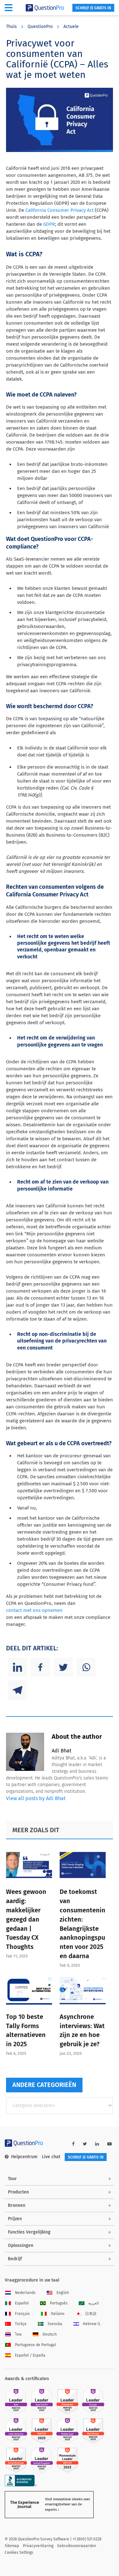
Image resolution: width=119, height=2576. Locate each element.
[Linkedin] (17, 1667)
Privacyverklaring (38, 2546)
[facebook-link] (73, 2144)
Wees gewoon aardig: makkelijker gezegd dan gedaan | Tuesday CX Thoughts (26, 1919)
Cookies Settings (19, 2552)
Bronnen (17, 2205)
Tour (12, 2179)
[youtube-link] (109, 2144)
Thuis (11, 27)
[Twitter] (63, 1667)
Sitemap (12, 2546)
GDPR (49, 224)
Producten (18, 2192)
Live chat (51, 2157)
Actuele (71, 27)
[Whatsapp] (86, 1667)
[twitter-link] (85, 2144)
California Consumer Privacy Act (60, 210)
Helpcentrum (24, 2157)
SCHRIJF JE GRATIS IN (93, 8)
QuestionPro (40, 27)
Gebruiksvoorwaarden (77, 2546)
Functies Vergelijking (29, 2232)
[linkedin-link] (97, 2144)
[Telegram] (17, 1690)
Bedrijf (15, 2259)
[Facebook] (40, 1667)
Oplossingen (21, 2245)
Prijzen (15, 2219)
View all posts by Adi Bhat (36, 1798)
